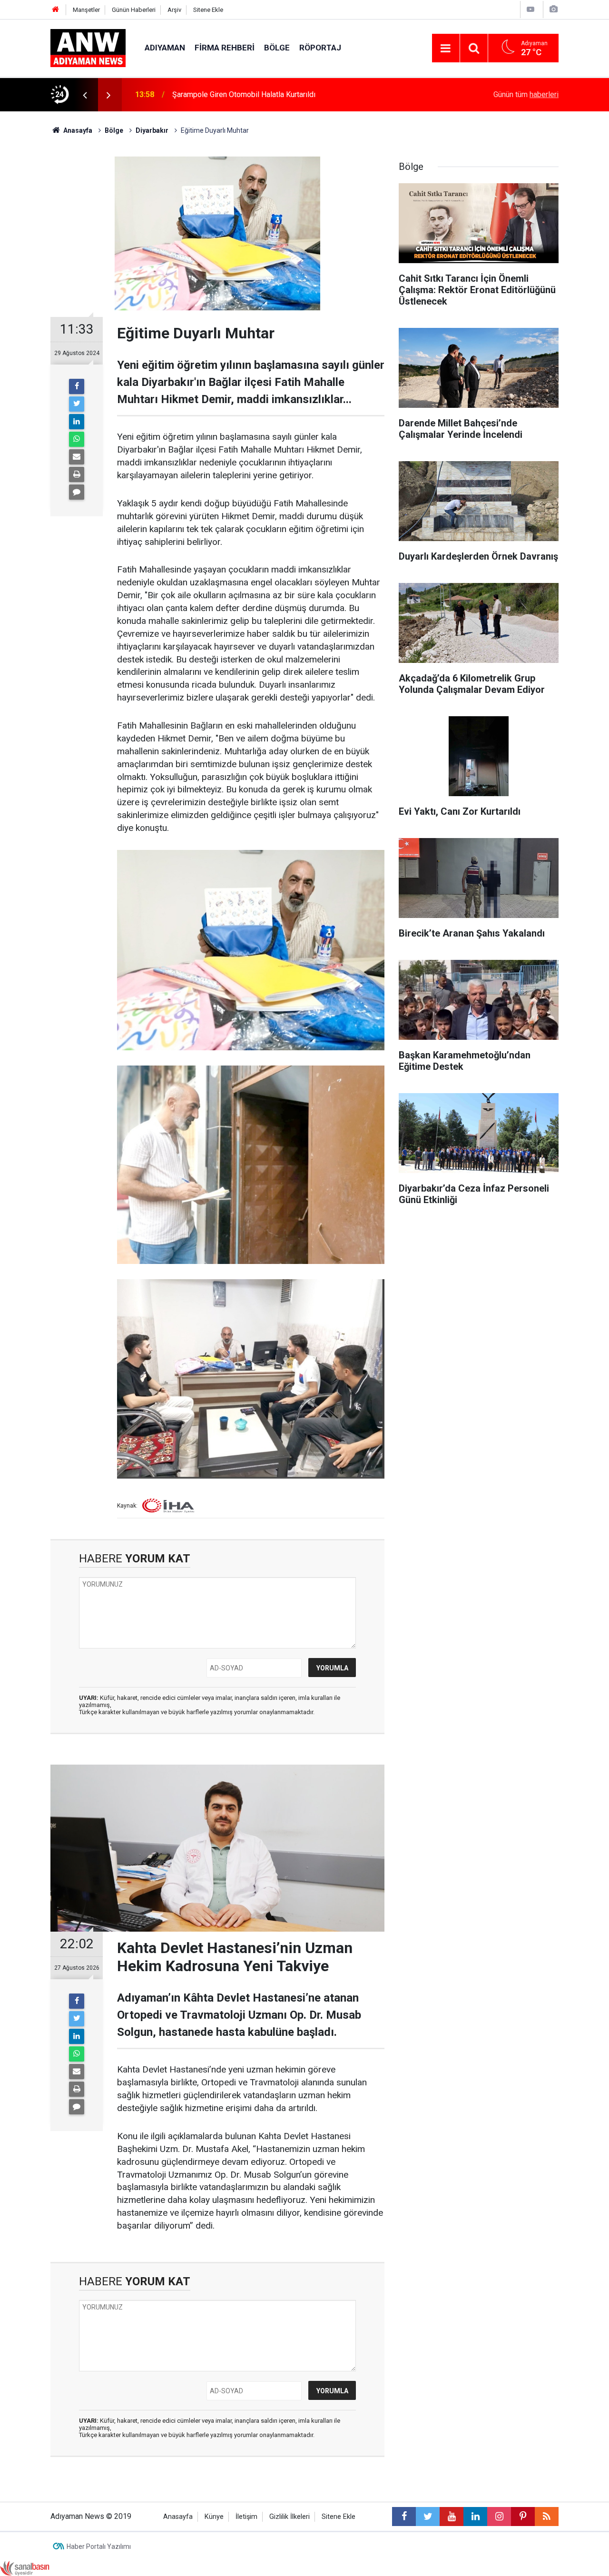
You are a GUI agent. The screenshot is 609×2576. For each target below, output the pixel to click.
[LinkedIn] (77, 422)
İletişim (246, 2517)
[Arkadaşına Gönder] (77, 457)
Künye (214, 2517)
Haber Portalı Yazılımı (99, 2546)
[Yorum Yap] (77, 492)
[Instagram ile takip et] (499, 2517)
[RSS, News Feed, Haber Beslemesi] (547, 2517)
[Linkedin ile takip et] (475, 2517)
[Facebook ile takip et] (404, 2517)
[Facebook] (77, 386)
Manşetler (86, 10)
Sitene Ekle (208, 10)
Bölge (277, 48)
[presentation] (85, 95)
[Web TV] (530, 9)
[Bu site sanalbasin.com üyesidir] (25, 2568)
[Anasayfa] (56, 10)
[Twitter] (77, 404)
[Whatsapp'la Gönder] (77, 439)
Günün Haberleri (134, 10)
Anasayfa (178, 2517)
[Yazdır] (77, 474)
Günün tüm (526, 94)
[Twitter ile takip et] (428, 2517)
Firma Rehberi (225, 48)
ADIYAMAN (165, 48)
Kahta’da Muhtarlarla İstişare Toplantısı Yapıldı (248, 94)
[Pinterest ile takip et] (523, 2517)
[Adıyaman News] (88, 47)
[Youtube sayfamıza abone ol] (452, 2517)
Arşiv (174, 10)
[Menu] (446, 49)
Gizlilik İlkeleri (290, 2517)
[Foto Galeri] (553, 9)
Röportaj (320, 48)
